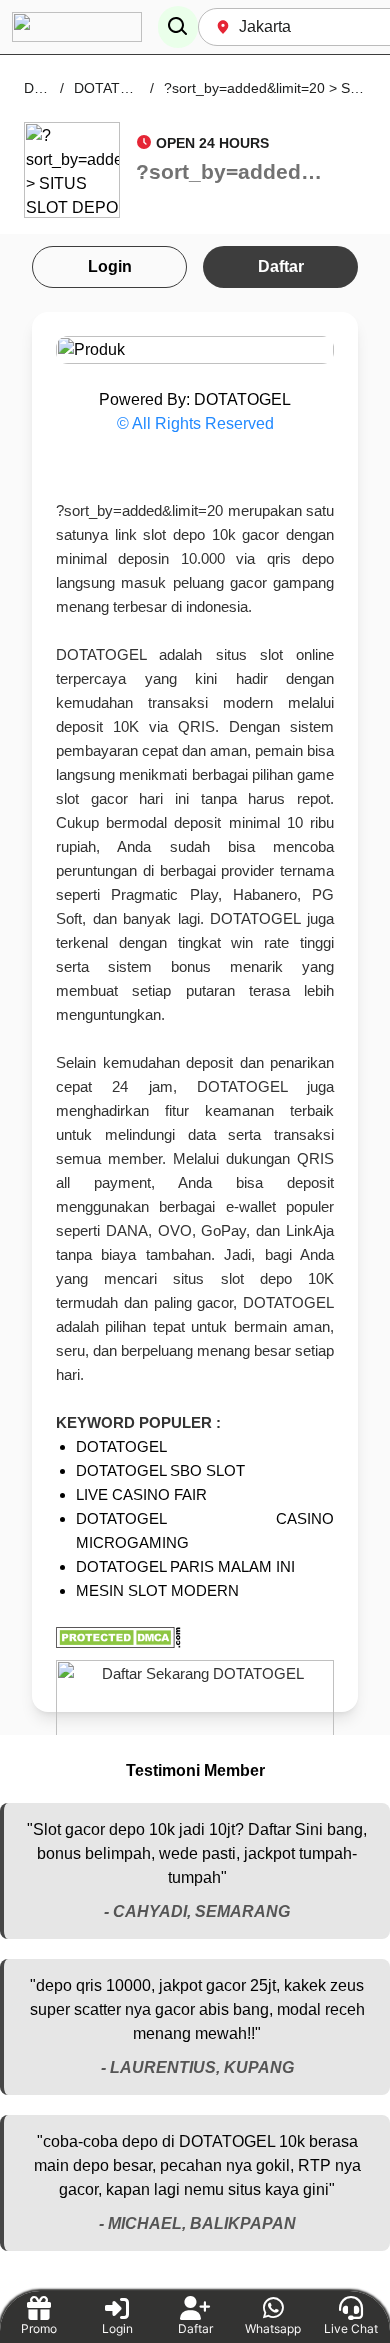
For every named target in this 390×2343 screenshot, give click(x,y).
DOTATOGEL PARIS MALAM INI (185, 1566)
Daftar (281, 266)
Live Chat (351, 2328)
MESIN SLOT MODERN (157, 1590)
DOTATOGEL (121, 1446)
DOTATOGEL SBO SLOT (160, 1470)
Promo (39, 2328)
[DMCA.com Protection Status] (195, 1637)
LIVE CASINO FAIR (141, 1494)
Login (110, 266)
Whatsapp (273, 2328)
